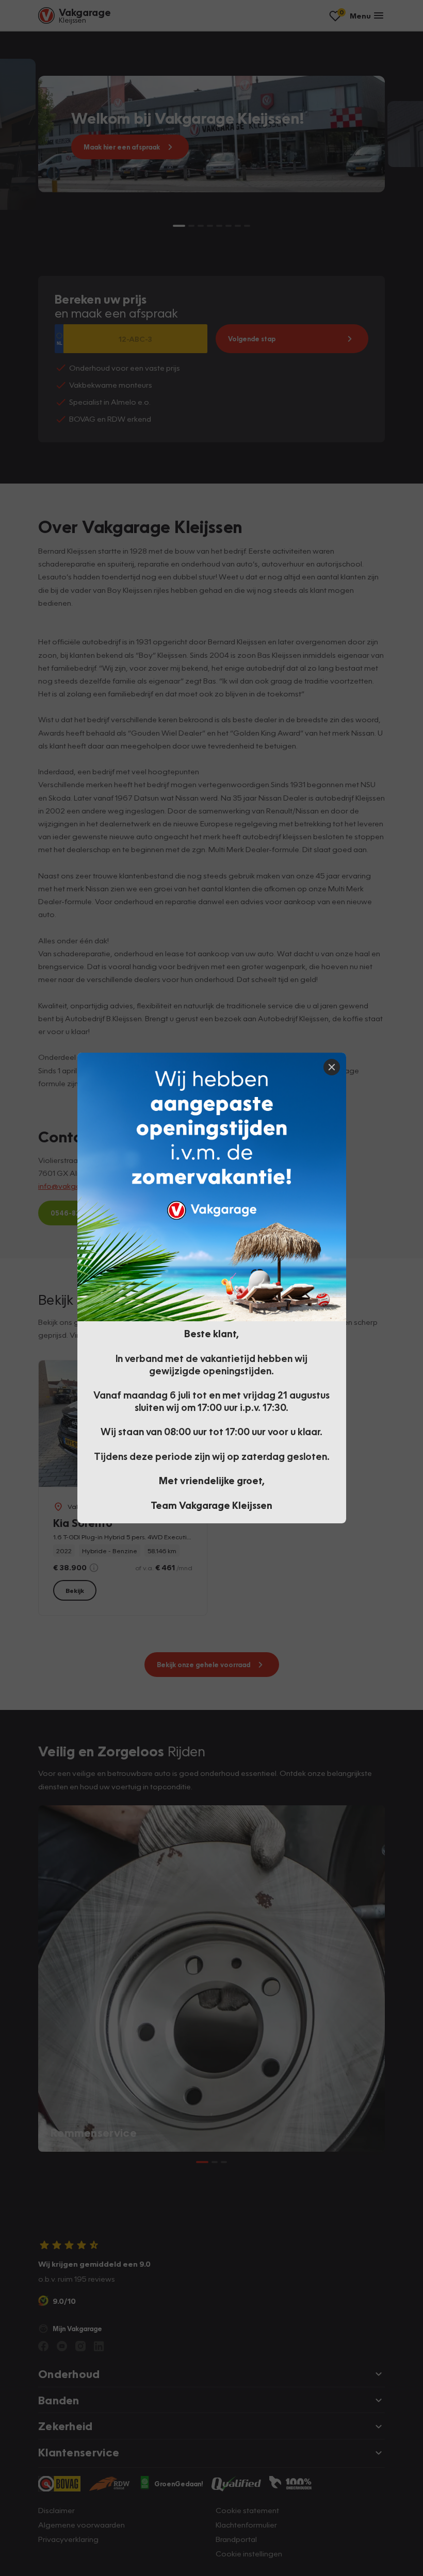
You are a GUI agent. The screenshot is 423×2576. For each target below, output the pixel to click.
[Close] (332, 1067)
